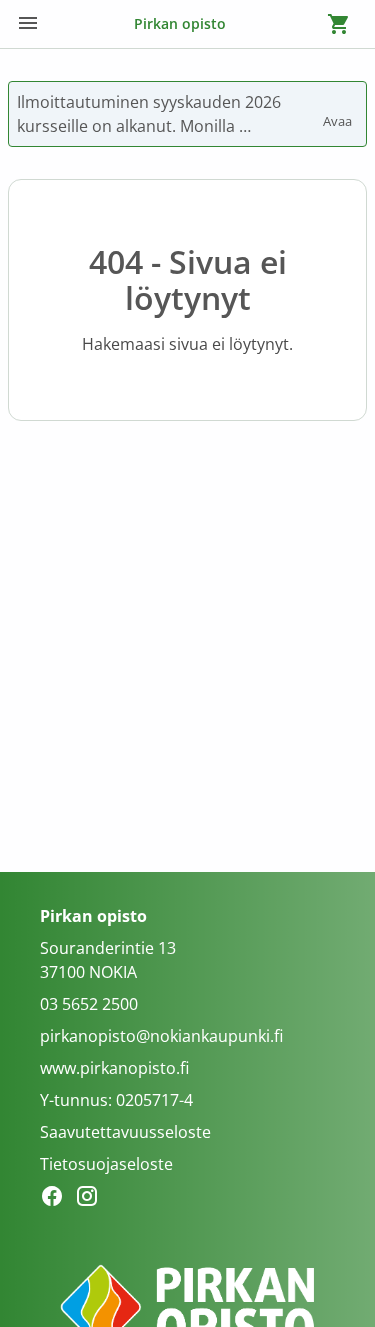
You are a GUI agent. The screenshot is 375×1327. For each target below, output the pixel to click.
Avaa (339, 112)
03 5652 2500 (89, 1004)
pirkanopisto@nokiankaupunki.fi (161, 1036)
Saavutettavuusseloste (125, 1132)
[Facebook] (57, 1199)
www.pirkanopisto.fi (114, 1068)
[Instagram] (92, 1199)
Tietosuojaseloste (106, 1164)
